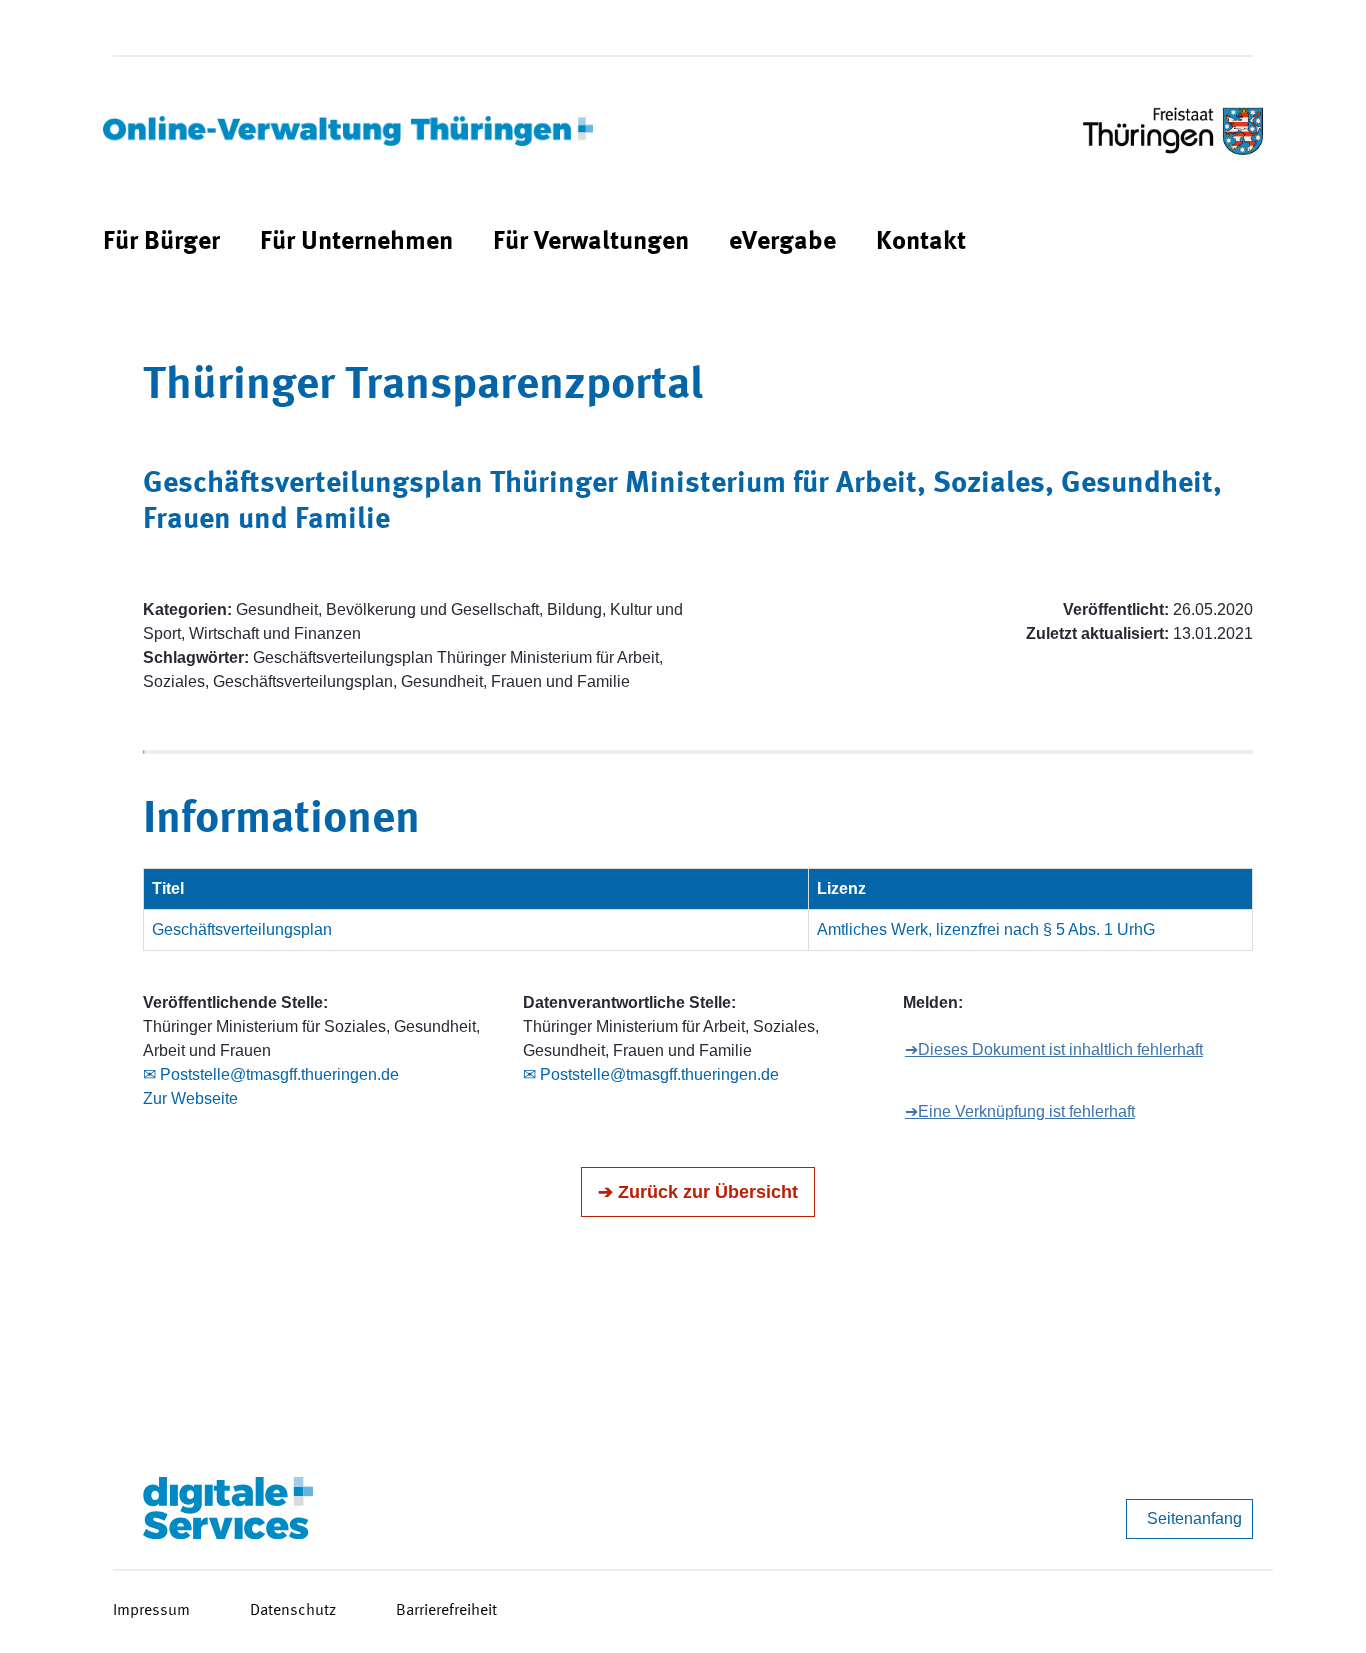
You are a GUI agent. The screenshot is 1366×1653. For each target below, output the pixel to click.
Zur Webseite (190, 1098)
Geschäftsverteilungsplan (242, 929)
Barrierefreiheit (446, 1611)
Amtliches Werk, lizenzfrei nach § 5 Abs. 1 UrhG (986, 929)
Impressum (151, 1611)
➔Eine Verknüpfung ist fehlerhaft (1020, 1111)
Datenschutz (293, 1611)
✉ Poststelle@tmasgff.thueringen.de (271, 1074)
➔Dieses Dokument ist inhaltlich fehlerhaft (1054, 1049)
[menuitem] (161, 242)
